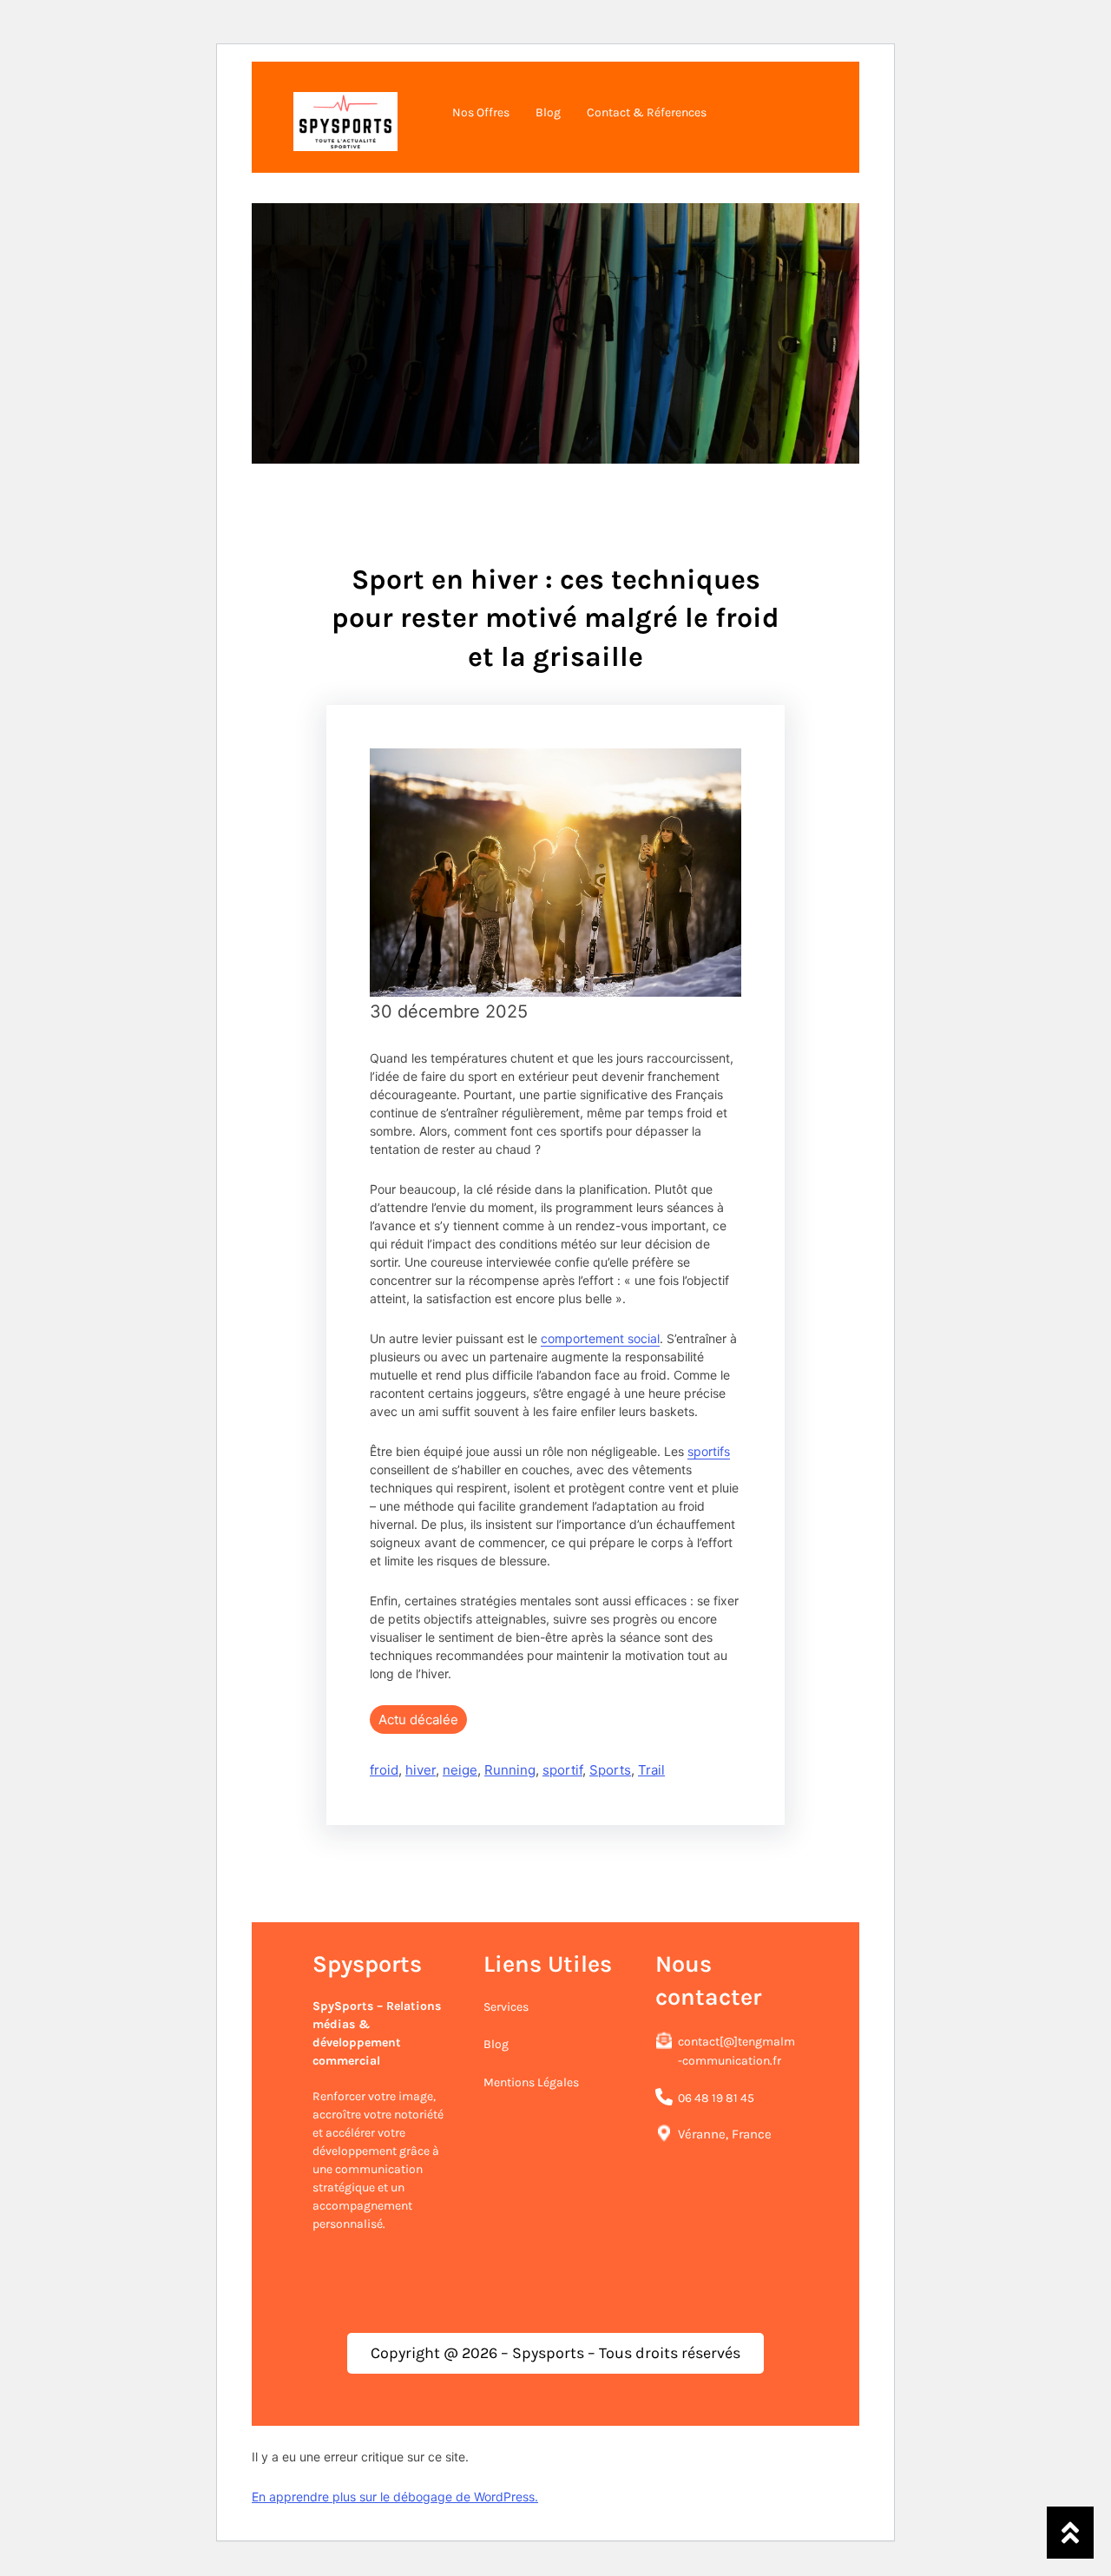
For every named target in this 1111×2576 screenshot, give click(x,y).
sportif (562, 1770)
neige (460, 1770)
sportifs (709, 1451)
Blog (496, 2044)
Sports (610, 1770)
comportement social (600, 1338)
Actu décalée (418, 1720)
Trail (651, 1770)
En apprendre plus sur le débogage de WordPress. (395, 2497)
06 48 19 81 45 (716, 2098)
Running (510, 1770)
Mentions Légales (531, 2082)
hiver (421, 1770)
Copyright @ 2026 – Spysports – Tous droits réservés (555, 2353)
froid (384, 1770)
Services (506, 2007)
